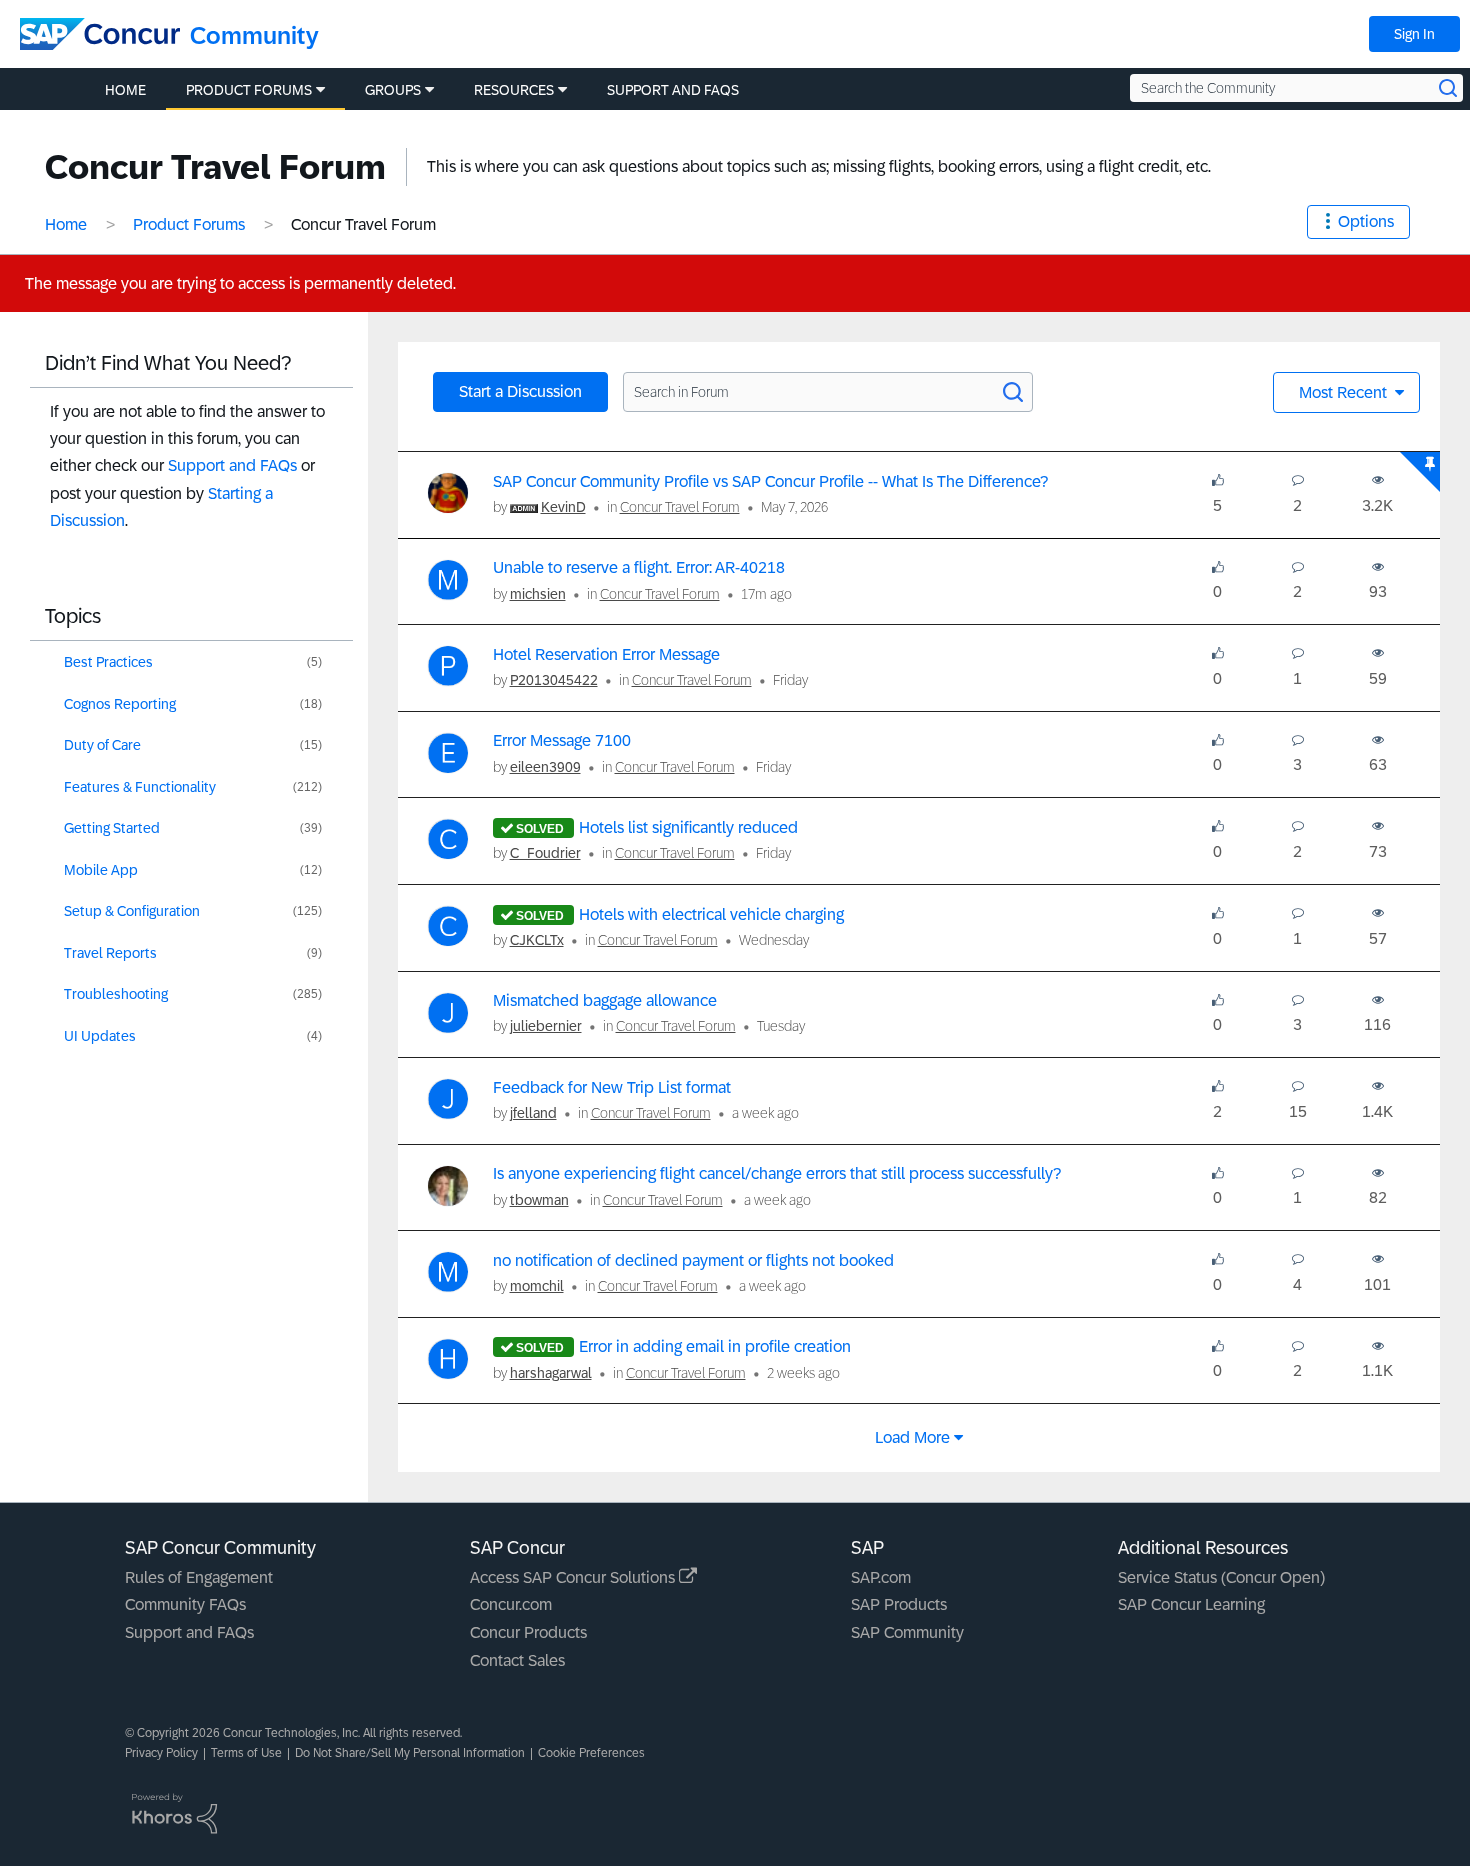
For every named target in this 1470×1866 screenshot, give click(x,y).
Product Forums (189, 224)
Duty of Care (102, 745)
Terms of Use (246, 1753)
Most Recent (1345, 392)
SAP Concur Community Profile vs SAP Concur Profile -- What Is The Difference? (770, 481)
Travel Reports (110, 953)
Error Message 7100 (562, 740)
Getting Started (112, 828)
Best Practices (108, 662)
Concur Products (528, 1632)
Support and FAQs (232, 465)
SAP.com (881, 1577)
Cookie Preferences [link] (591, 1753)
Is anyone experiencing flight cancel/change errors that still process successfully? (777, 1173)
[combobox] (1296, 88)
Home (66, 224)
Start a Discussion (520, 391)
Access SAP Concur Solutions (574, 1577)
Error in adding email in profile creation (715, 1346)
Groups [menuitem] (393, 90)
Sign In (1414, 34)
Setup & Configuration (132, 911)
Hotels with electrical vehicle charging (711, 914)
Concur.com (511, 1604)
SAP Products (899, 1604)
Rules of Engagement (199, 1577)
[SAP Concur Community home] (100, 34)
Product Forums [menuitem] (249, 90)
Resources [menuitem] (514, 90)
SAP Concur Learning (1191, 1604)
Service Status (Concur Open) (1221, 1577)
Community (254, 35)
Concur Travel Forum (680, 507)
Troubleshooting (116, 994)
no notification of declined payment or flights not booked (693, 1260)
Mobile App (101, 870)
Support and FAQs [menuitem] (673, 90)
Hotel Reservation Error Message (606, 654)
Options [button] (1366, 221)
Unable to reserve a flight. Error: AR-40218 (639, 567)
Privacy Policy (161, 1753)
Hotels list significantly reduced (688, 827)
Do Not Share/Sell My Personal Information (410, 1753)
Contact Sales (517, 1660)
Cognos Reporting (120, 704)
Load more (912, 1437)
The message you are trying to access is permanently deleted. (240, 283)
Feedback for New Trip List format (612, 1087)
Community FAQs (185, 1604)
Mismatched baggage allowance (605, 1000)
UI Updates (100, 1036)
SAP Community (907, 1632)
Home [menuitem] (125, 90)
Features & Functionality (140, 787)
